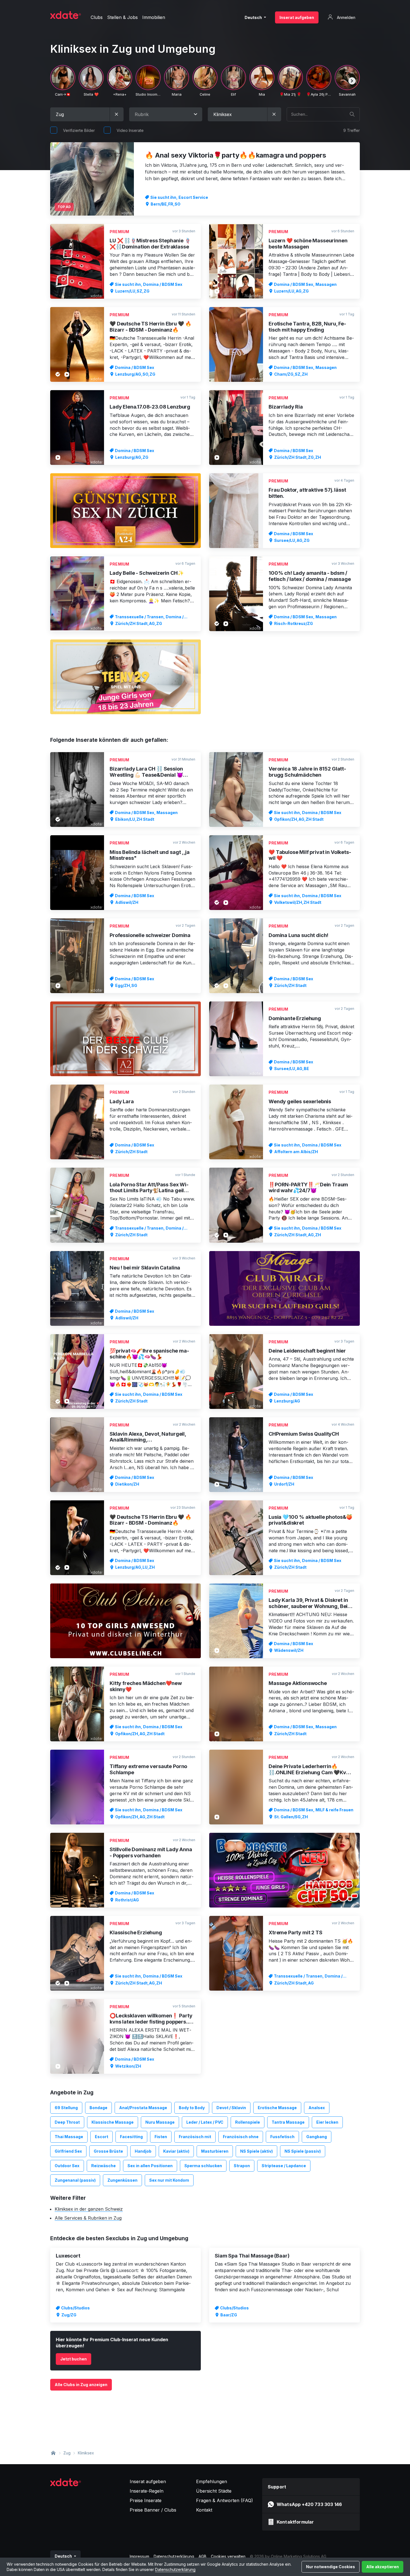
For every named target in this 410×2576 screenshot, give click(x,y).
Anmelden (346, 17)
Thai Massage (69, 2137)
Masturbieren (215, 2151)
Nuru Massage (160, 2122)
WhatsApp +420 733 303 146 (309, 2504)
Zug (67, 2453)
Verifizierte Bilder (79, 130)
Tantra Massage (288, 2122)
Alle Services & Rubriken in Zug (88, 2218)
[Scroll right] (352, 81)
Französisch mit (195, 2137)
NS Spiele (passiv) (303, 2151)
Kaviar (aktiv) (176, 2151)
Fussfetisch (282, 2137)
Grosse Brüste (108, 2151)
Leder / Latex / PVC (205, 2122)
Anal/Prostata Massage (143, 2108)
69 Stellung (66, 2108)
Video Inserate (130, 130)
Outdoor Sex (67, 2166)
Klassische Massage (113, 2122)
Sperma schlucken (203, 2166)
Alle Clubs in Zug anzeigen (81, 2385)
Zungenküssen (122, 2180)
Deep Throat (67, 2122)
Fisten (161, 2137)
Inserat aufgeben (297, 17)
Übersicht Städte (214, 2491)
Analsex (317, 2108)
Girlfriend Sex (68, 2151)
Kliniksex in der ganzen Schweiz (89, 2209)
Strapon (242, 2166)
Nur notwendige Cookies (331, 2567)
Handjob (143, 2151)
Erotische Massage (277, 2108)
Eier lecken (327, 2122)
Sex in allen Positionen (150, 2166)
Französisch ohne (241, 2137)
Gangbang (317, 2137)
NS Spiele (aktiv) (256, 2151)
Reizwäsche (103, 2166)
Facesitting (131, 2137)
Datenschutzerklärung (175, 2569)
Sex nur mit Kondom (169, 2180)
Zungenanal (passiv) (75, 2180)
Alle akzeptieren (383, 2567)
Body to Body (192, 2108)
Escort (102, 2137)
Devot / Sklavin (231, 2108)
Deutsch (254, 17)
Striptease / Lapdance (284, 2166)
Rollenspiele (248, 2122)
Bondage (98, 2108)
